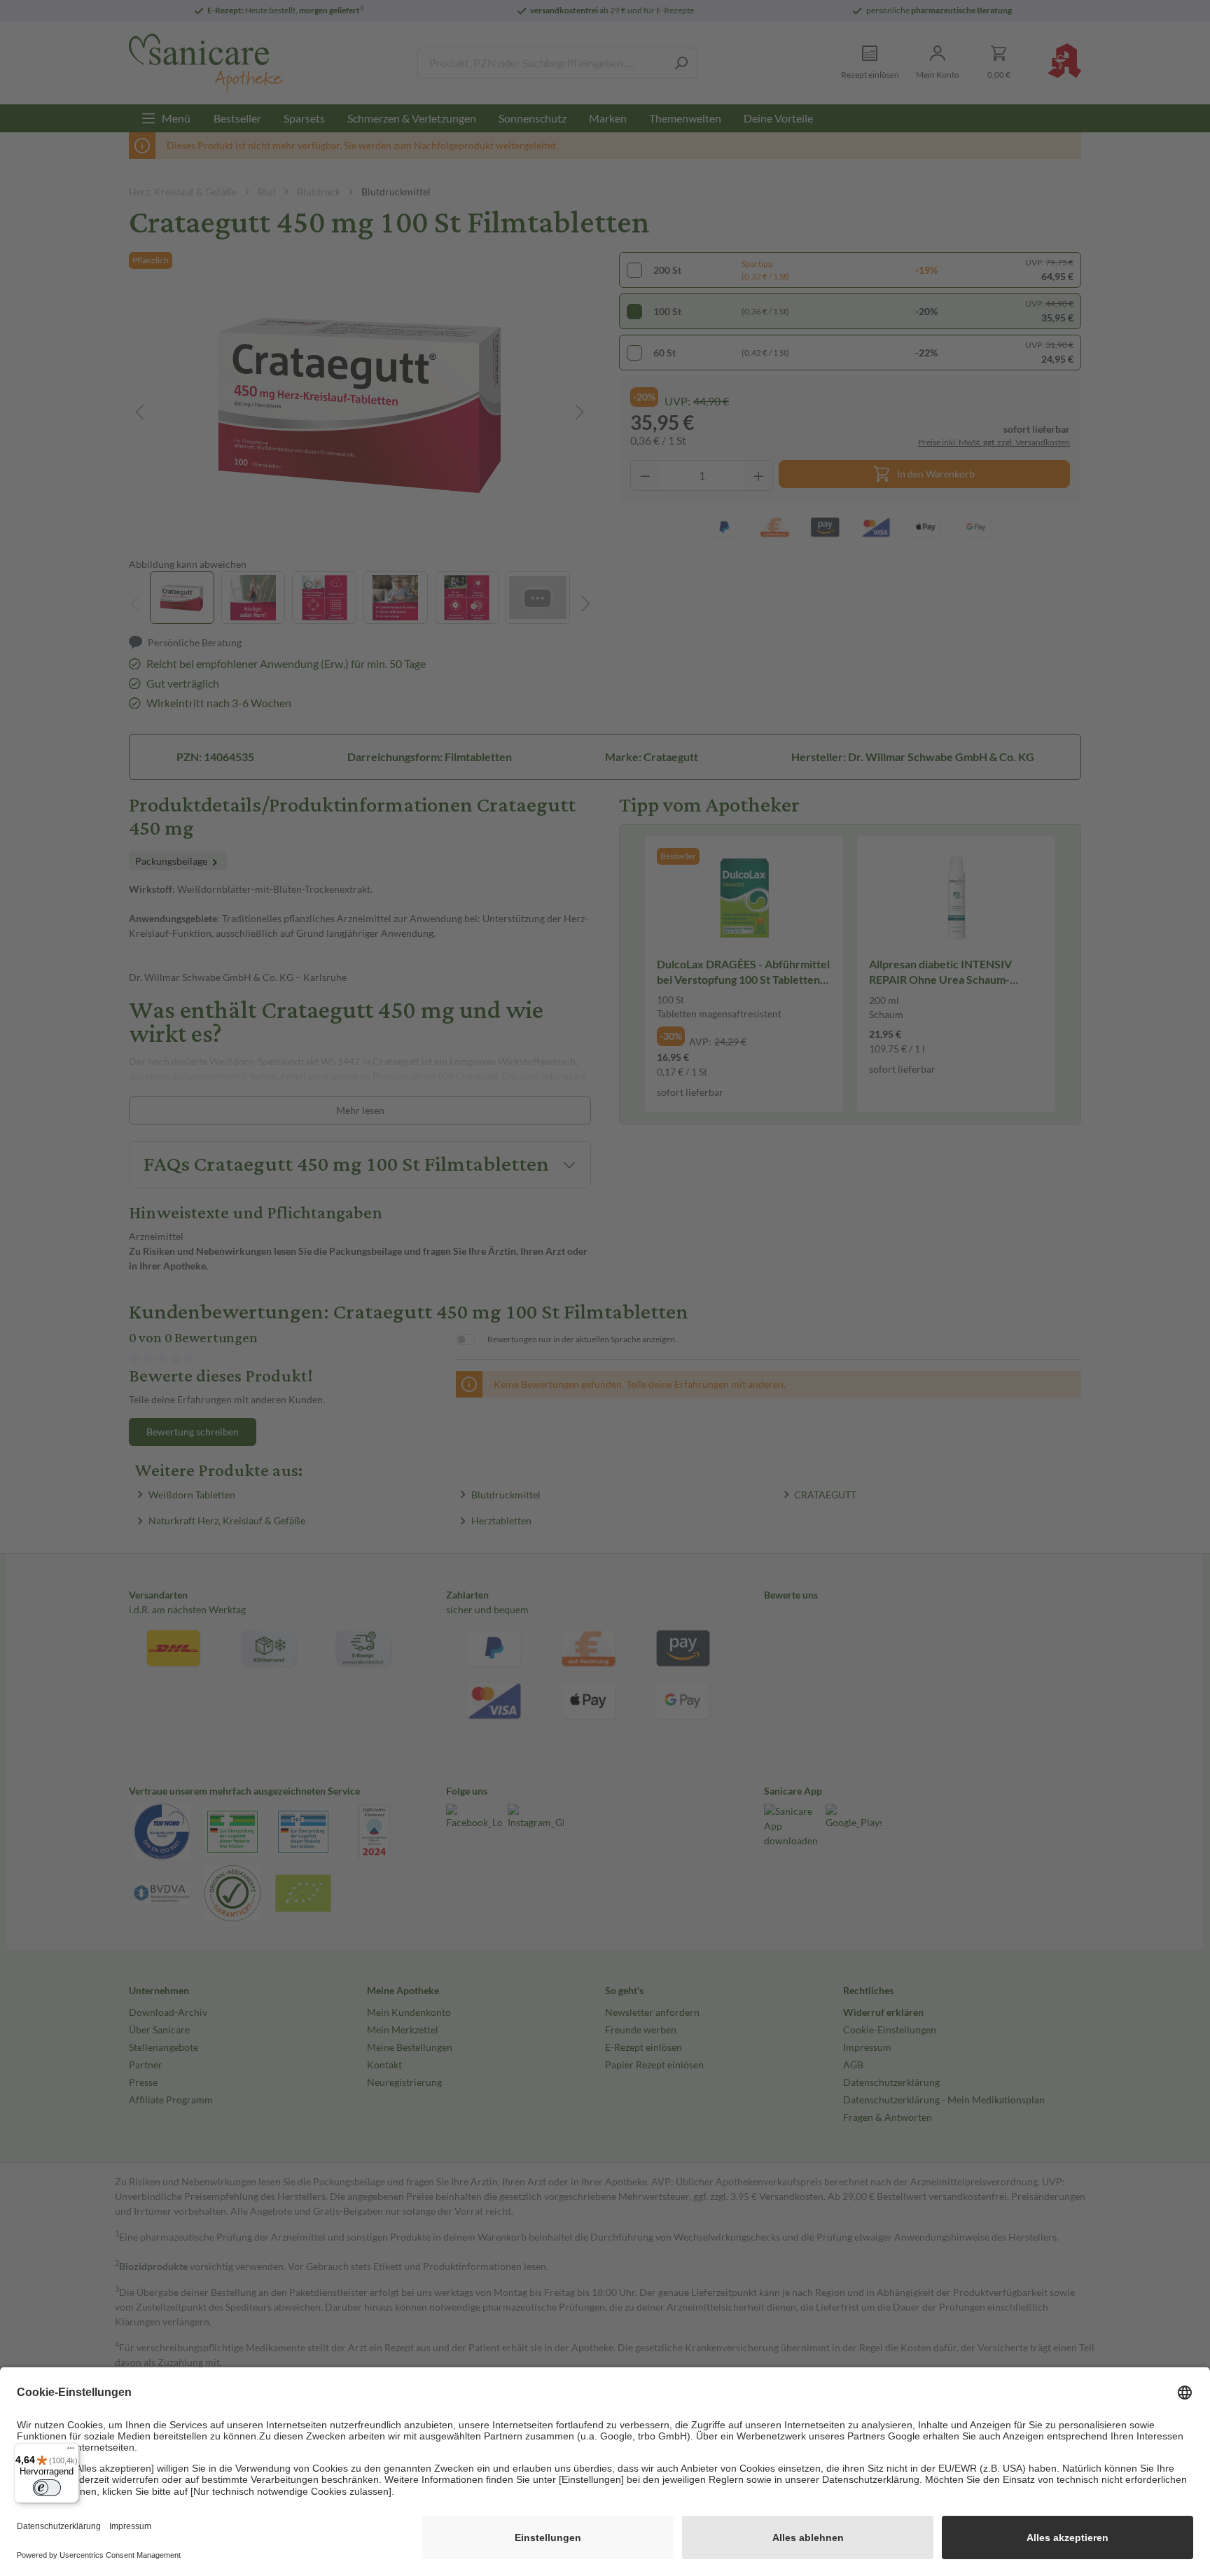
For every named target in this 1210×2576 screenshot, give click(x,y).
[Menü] (71, 2451)
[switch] (47, 2488)
